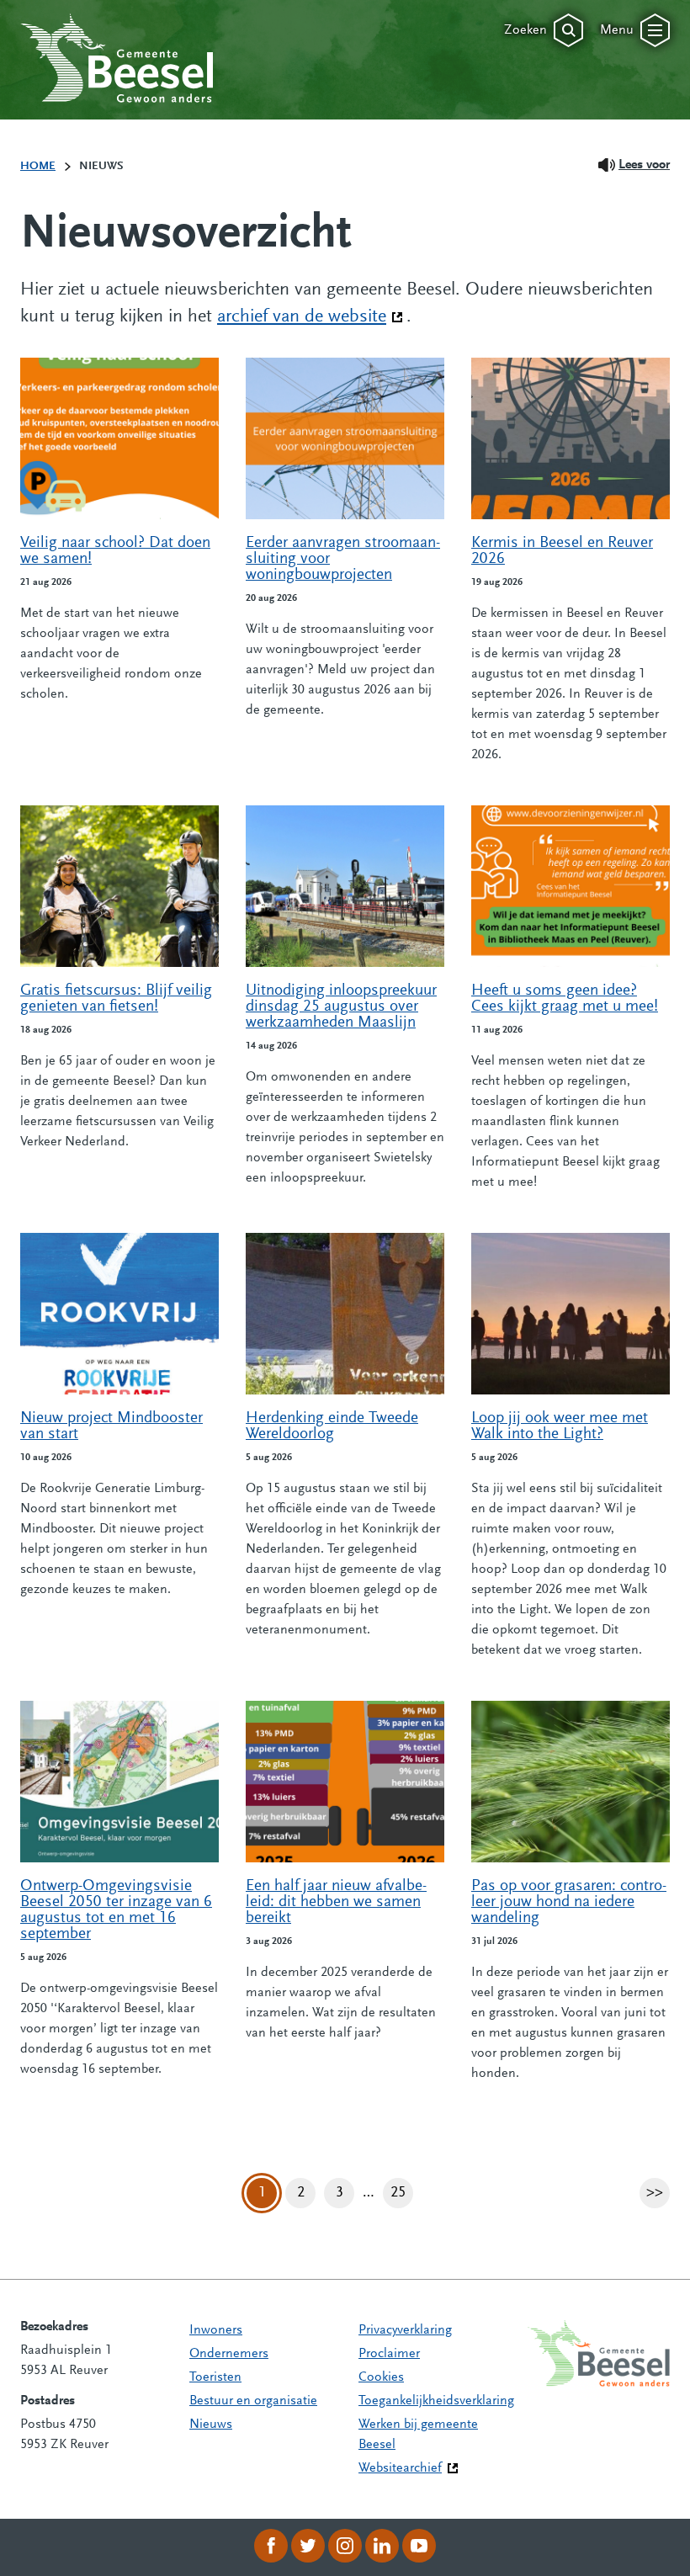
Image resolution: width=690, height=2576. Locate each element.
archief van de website (310, 317)
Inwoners (216, 2330)
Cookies (381, 2377)
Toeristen (215, 2377)
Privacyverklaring (405, 2330)
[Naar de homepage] (117, 58)
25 (402, 2197)
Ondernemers (229, 2354)
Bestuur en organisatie (253, 2401)
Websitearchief (400, 2468)
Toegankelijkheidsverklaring (436, 2401)
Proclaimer (389, 2354)
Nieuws (211, 2425)
